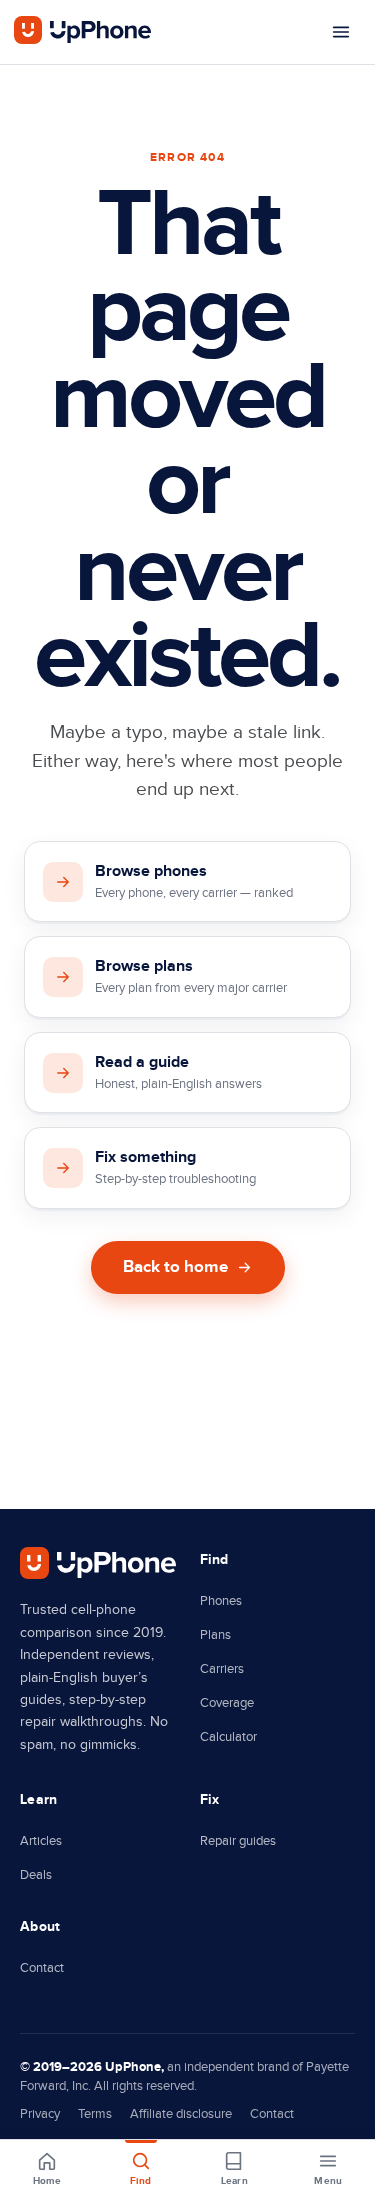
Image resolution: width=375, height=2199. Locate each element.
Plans (215, 1635)
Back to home (175, 1267)
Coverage (227, 1703)
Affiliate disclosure (181, 2114)
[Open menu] (341, 32)
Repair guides (238, 1841)
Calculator (228, 1737)
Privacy (40, 2114)
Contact (42, 1968)
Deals (36, 1875)
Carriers (222, 1669)
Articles (41, 1841)
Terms (95, 2114)
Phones (221, 1601)
